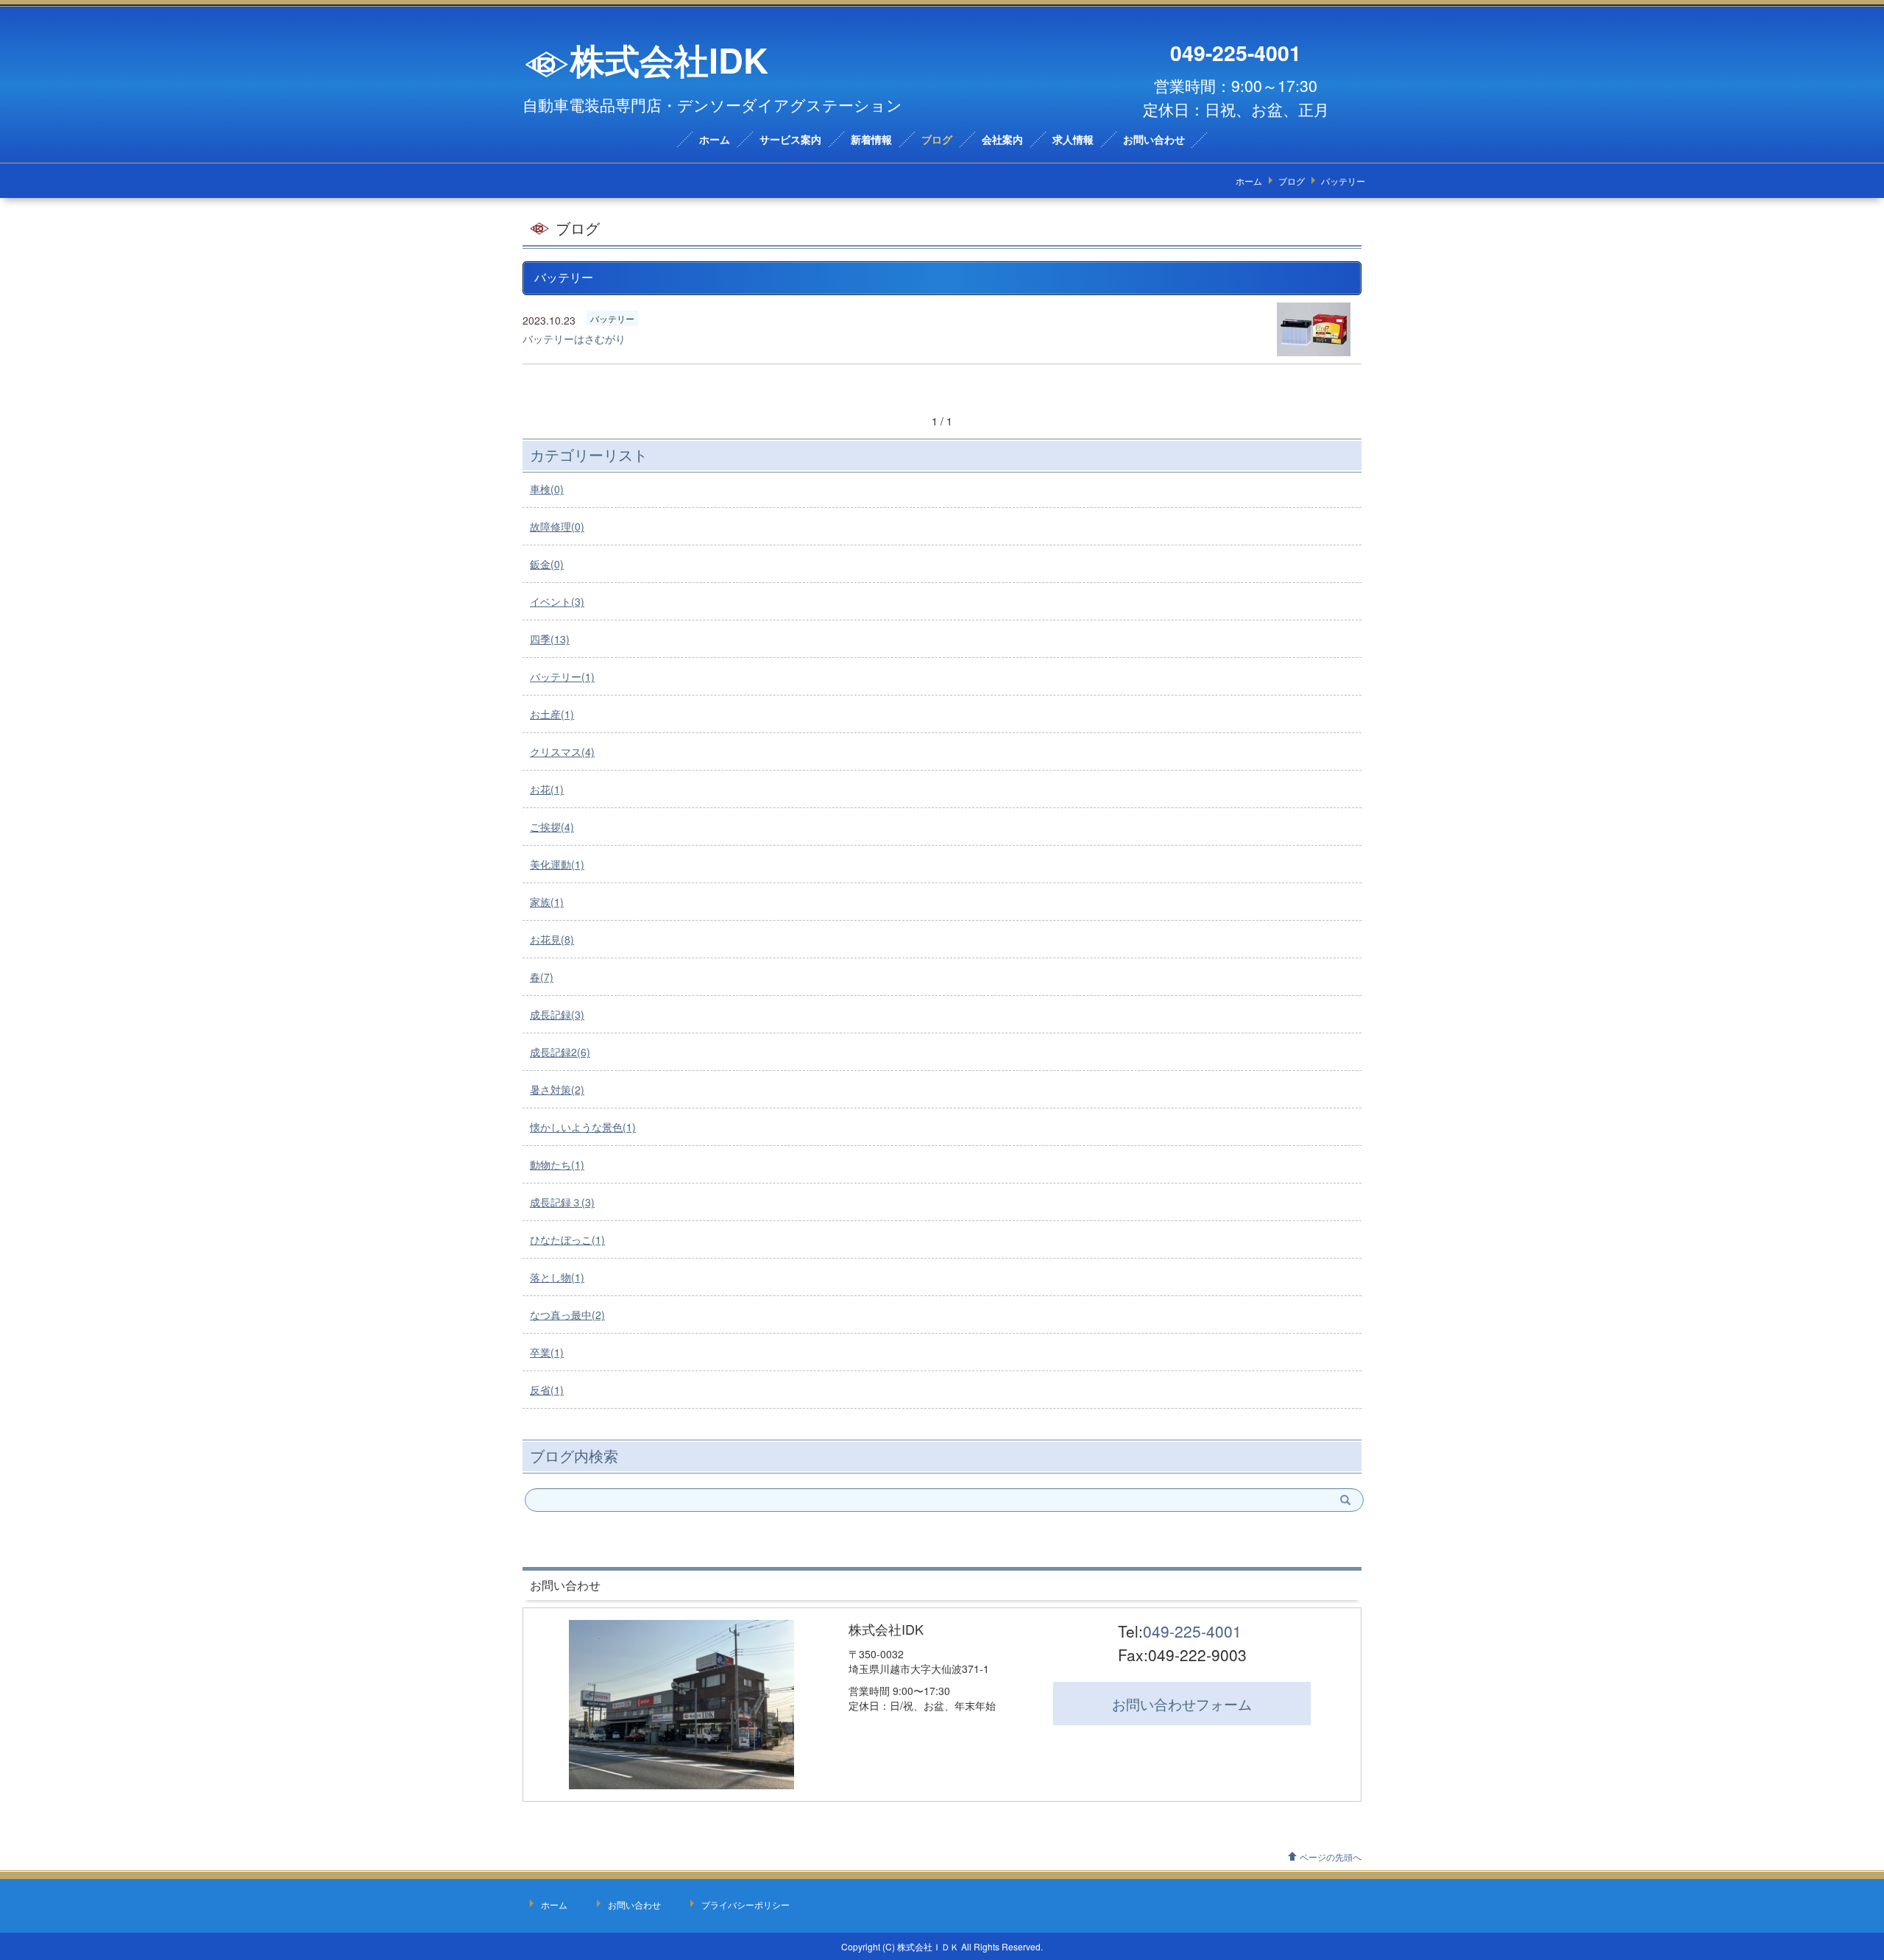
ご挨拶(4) (552, 827)
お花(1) (547, 789)
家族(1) (547, 902)
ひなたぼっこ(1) (567, 1239)
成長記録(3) (557, 1014)
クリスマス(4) (562, 751)
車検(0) (547, 489)
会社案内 (1002, 140)
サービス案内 (790, 140)
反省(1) (547, 1390)
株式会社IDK (669, 60)
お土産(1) (552, 714)
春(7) (542, 977)
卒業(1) (547, 1352)
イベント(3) (557, 601)
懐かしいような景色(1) (583, 1127)
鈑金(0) (547, 564)
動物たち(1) (557, 1164)
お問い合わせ (1154, 140)
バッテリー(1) (562, 676)
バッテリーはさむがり (574, 339)
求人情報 (1073, 140)
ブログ (937, 140)
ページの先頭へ (1331, 1857)
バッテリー (612, 318)
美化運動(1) (557, 864)
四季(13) (550, 639)
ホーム (715, 140)
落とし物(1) (557, 1277)
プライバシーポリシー (746, 1904)
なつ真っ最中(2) (567, 1315)
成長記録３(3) (562, 1202)
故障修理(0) (557, 526)
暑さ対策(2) (557, 1089)
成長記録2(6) (560, 1052)
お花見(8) (552, 939)
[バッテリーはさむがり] (1314, 330)
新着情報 (871, 140)
